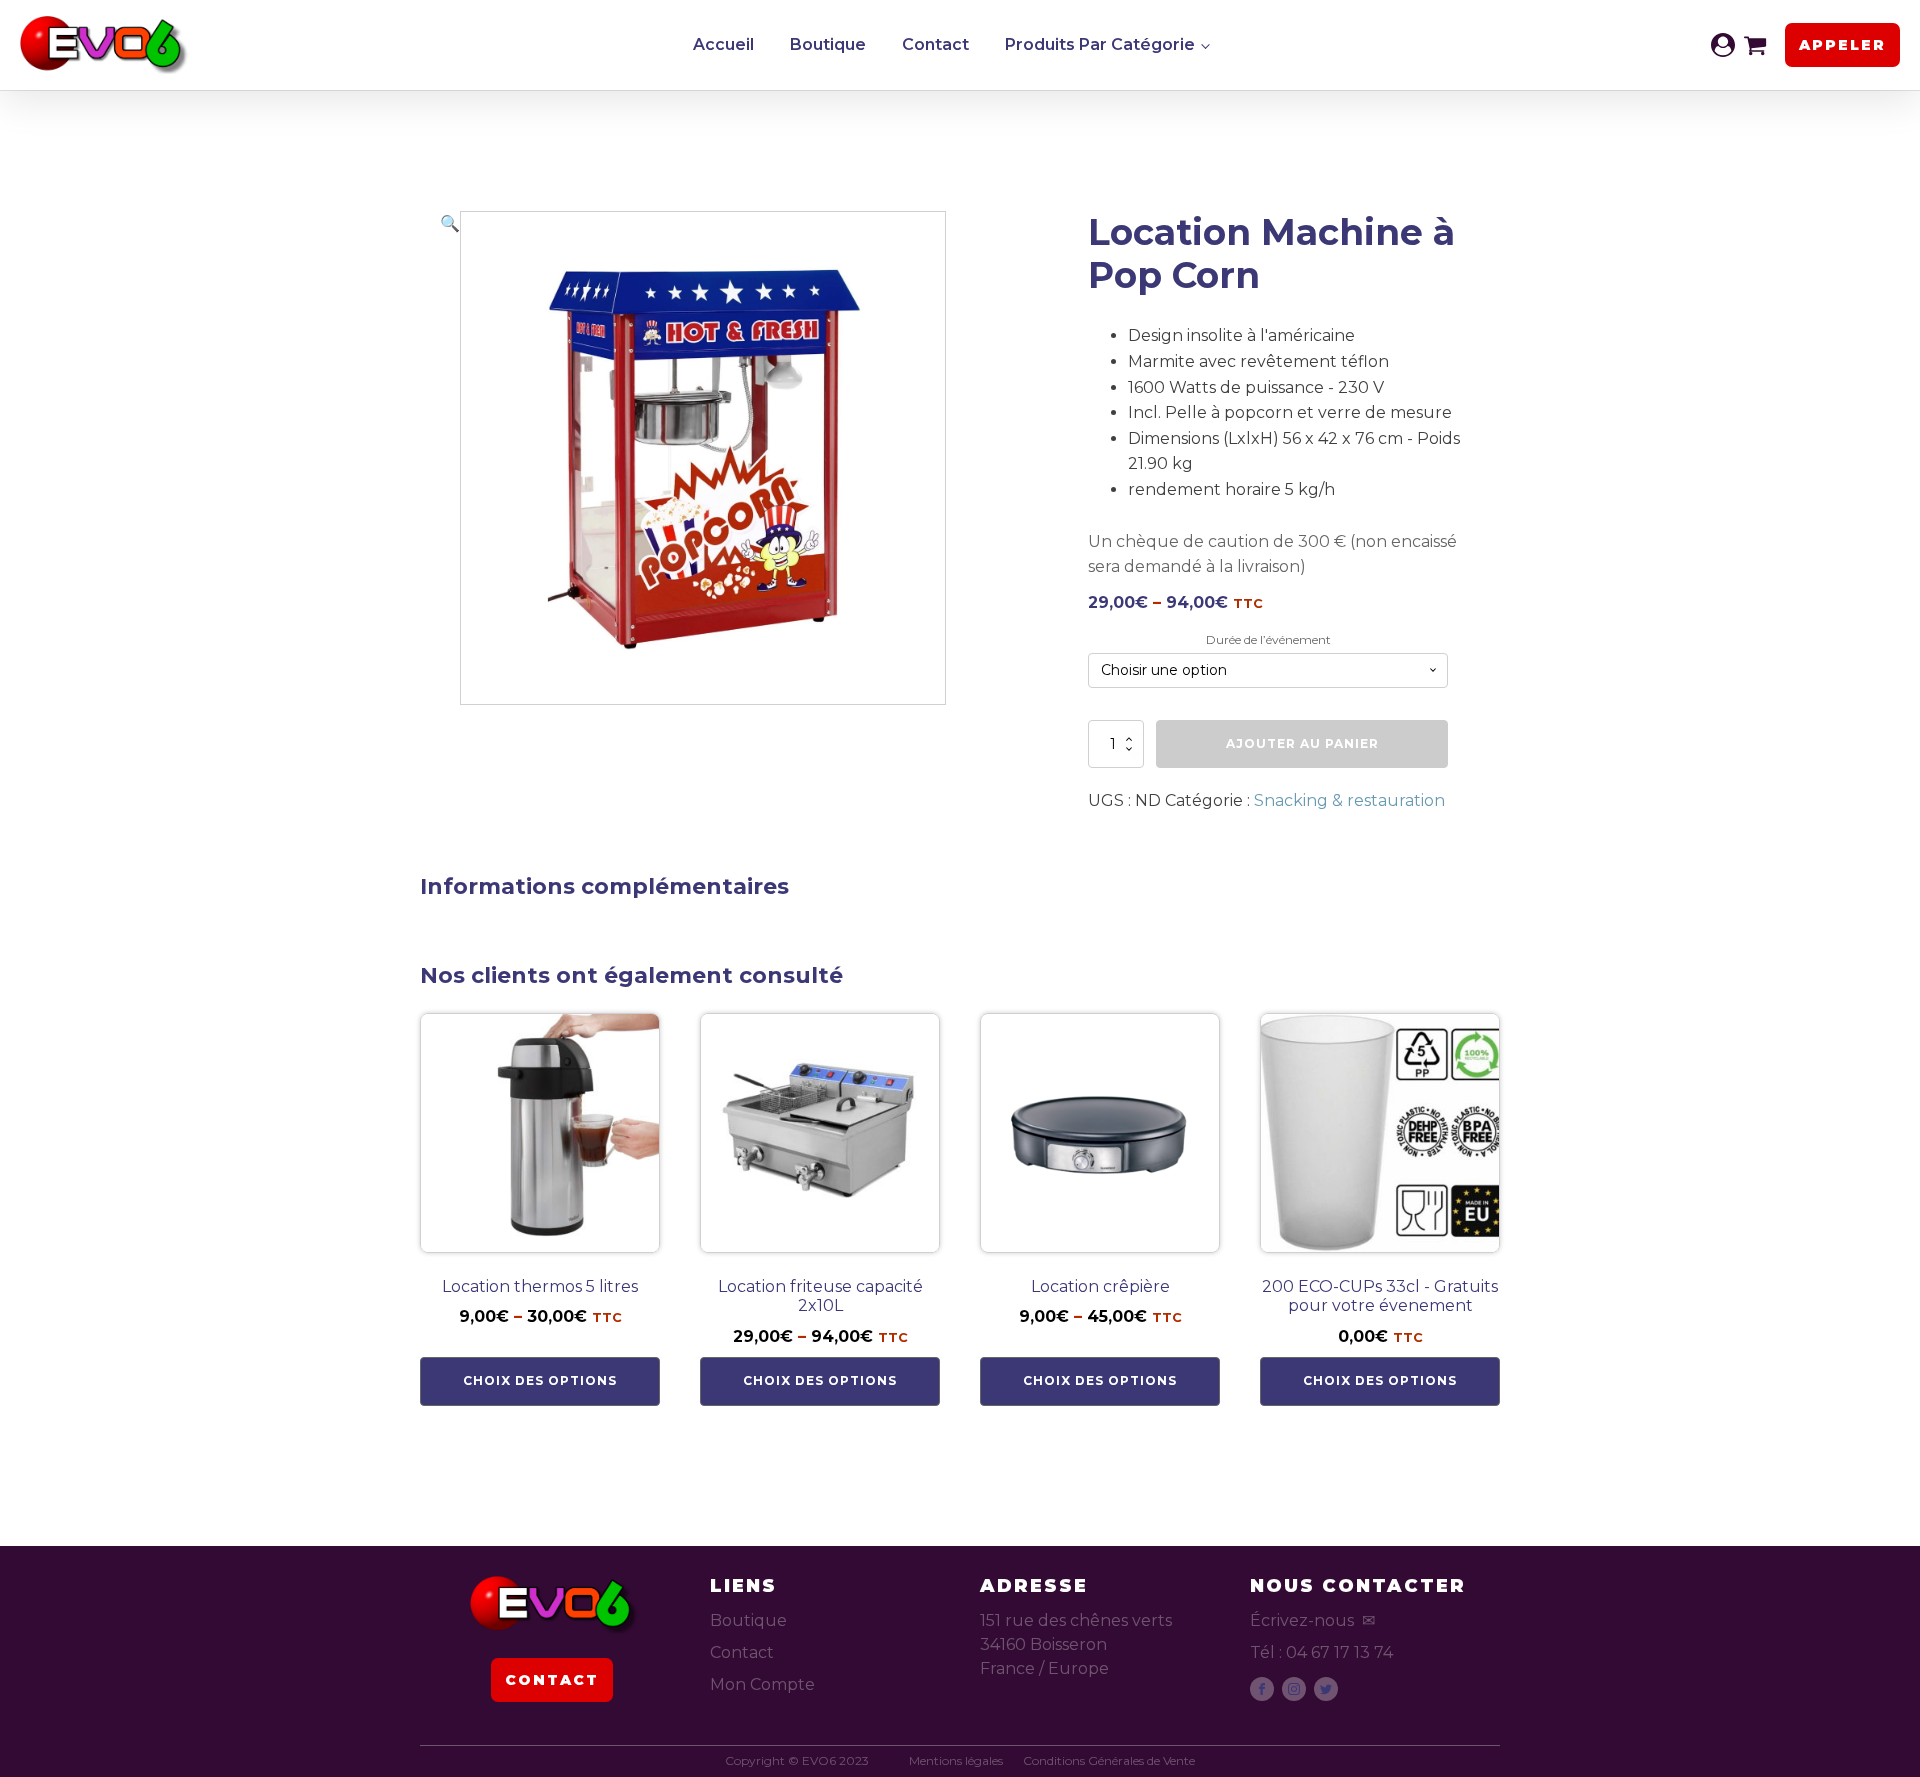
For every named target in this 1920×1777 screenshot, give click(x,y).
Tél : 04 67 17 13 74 (1321, 1652)
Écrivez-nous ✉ (1312, 1620)
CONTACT (552, 1680)
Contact (935, 44)
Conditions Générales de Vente (1109, 1761)
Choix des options (540, 1380)
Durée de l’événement (1268, 639)
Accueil (723, 44)
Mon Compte (762, 1684)
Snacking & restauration (1349, 800)
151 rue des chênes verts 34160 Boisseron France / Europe (1076, 1644)
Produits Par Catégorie (1100, 44)
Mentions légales (956, 1761)
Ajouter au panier (1302, 743)
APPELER (1842, 45)
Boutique (828, 44)
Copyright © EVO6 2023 (797, 1761)
